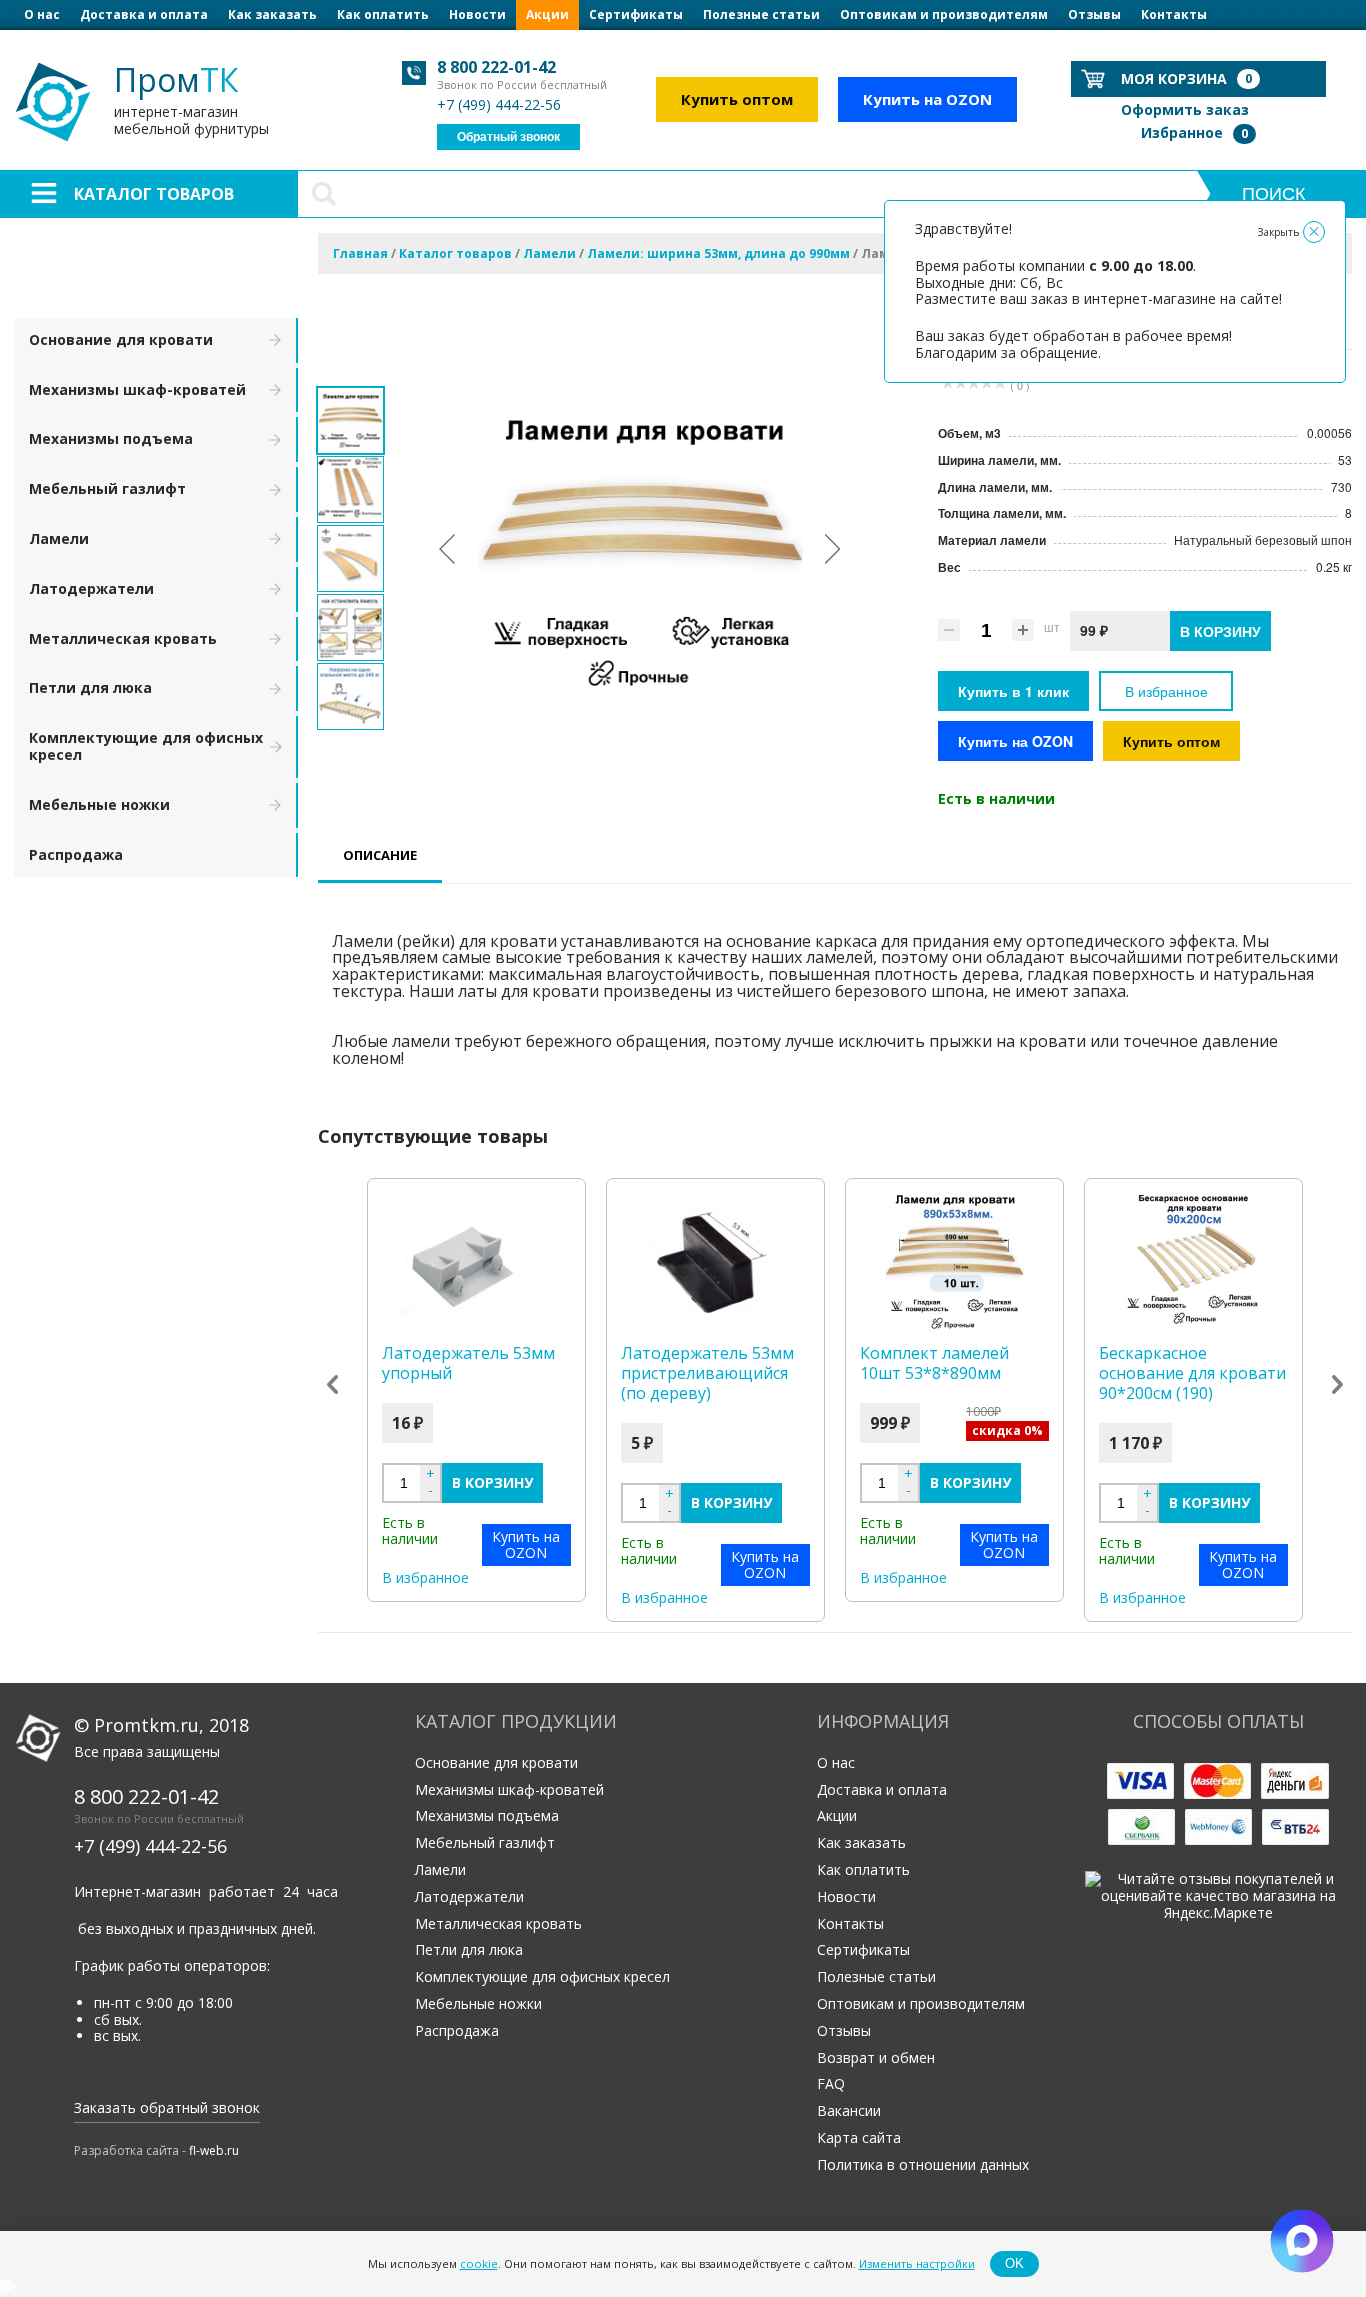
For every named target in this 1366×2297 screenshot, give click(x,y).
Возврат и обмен (876, 2057)
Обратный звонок (508, 137)
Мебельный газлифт (107, 488)
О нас (42, 14)
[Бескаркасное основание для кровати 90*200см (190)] (1193, 1263)
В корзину (492, 1482)
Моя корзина (1186, 78)
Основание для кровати (121, 339)
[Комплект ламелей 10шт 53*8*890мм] (954, 1263)
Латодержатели (91, 588)
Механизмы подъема (111, 438)
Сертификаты (636, 14)
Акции (547, 14)
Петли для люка (90, 687)
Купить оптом (737, 99)
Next (1337, 1385)
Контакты (1174, 14)
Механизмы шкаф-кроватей (137, 389)
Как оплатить (383, 14)
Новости (477, 14)
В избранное (1166, 691)
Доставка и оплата (144, 14)
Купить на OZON (927, 99)
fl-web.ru (214, 2150)
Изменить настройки (917, 2263)
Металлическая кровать (123, 638)
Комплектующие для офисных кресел (146, 746)
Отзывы (1094, 14)
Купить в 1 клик (1013, 691)
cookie (479, 2263)
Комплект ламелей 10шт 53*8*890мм (934, 1363)
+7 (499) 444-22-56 (499, 104)
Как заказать (272, 14)
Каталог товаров (154, 194)
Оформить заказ (1185, 109)
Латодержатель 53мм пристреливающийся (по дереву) (707, 1373)
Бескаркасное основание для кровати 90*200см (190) (1192, 1373)
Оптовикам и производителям (944, 14)
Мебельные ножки (99, 804)
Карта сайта (859, 2137)
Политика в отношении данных (923, 2164)
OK (1014, 2263)
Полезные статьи (761, 14)
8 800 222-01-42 (496, 67)
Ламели (59, 538)
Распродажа (76, 854)
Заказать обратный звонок (167, 2107)
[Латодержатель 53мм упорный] (476, 1263)
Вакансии (849, 2110)
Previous (332, 1385)
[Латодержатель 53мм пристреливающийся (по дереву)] (715, 1263)
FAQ (831, 2083)
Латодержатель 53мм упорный (468, 1363)
